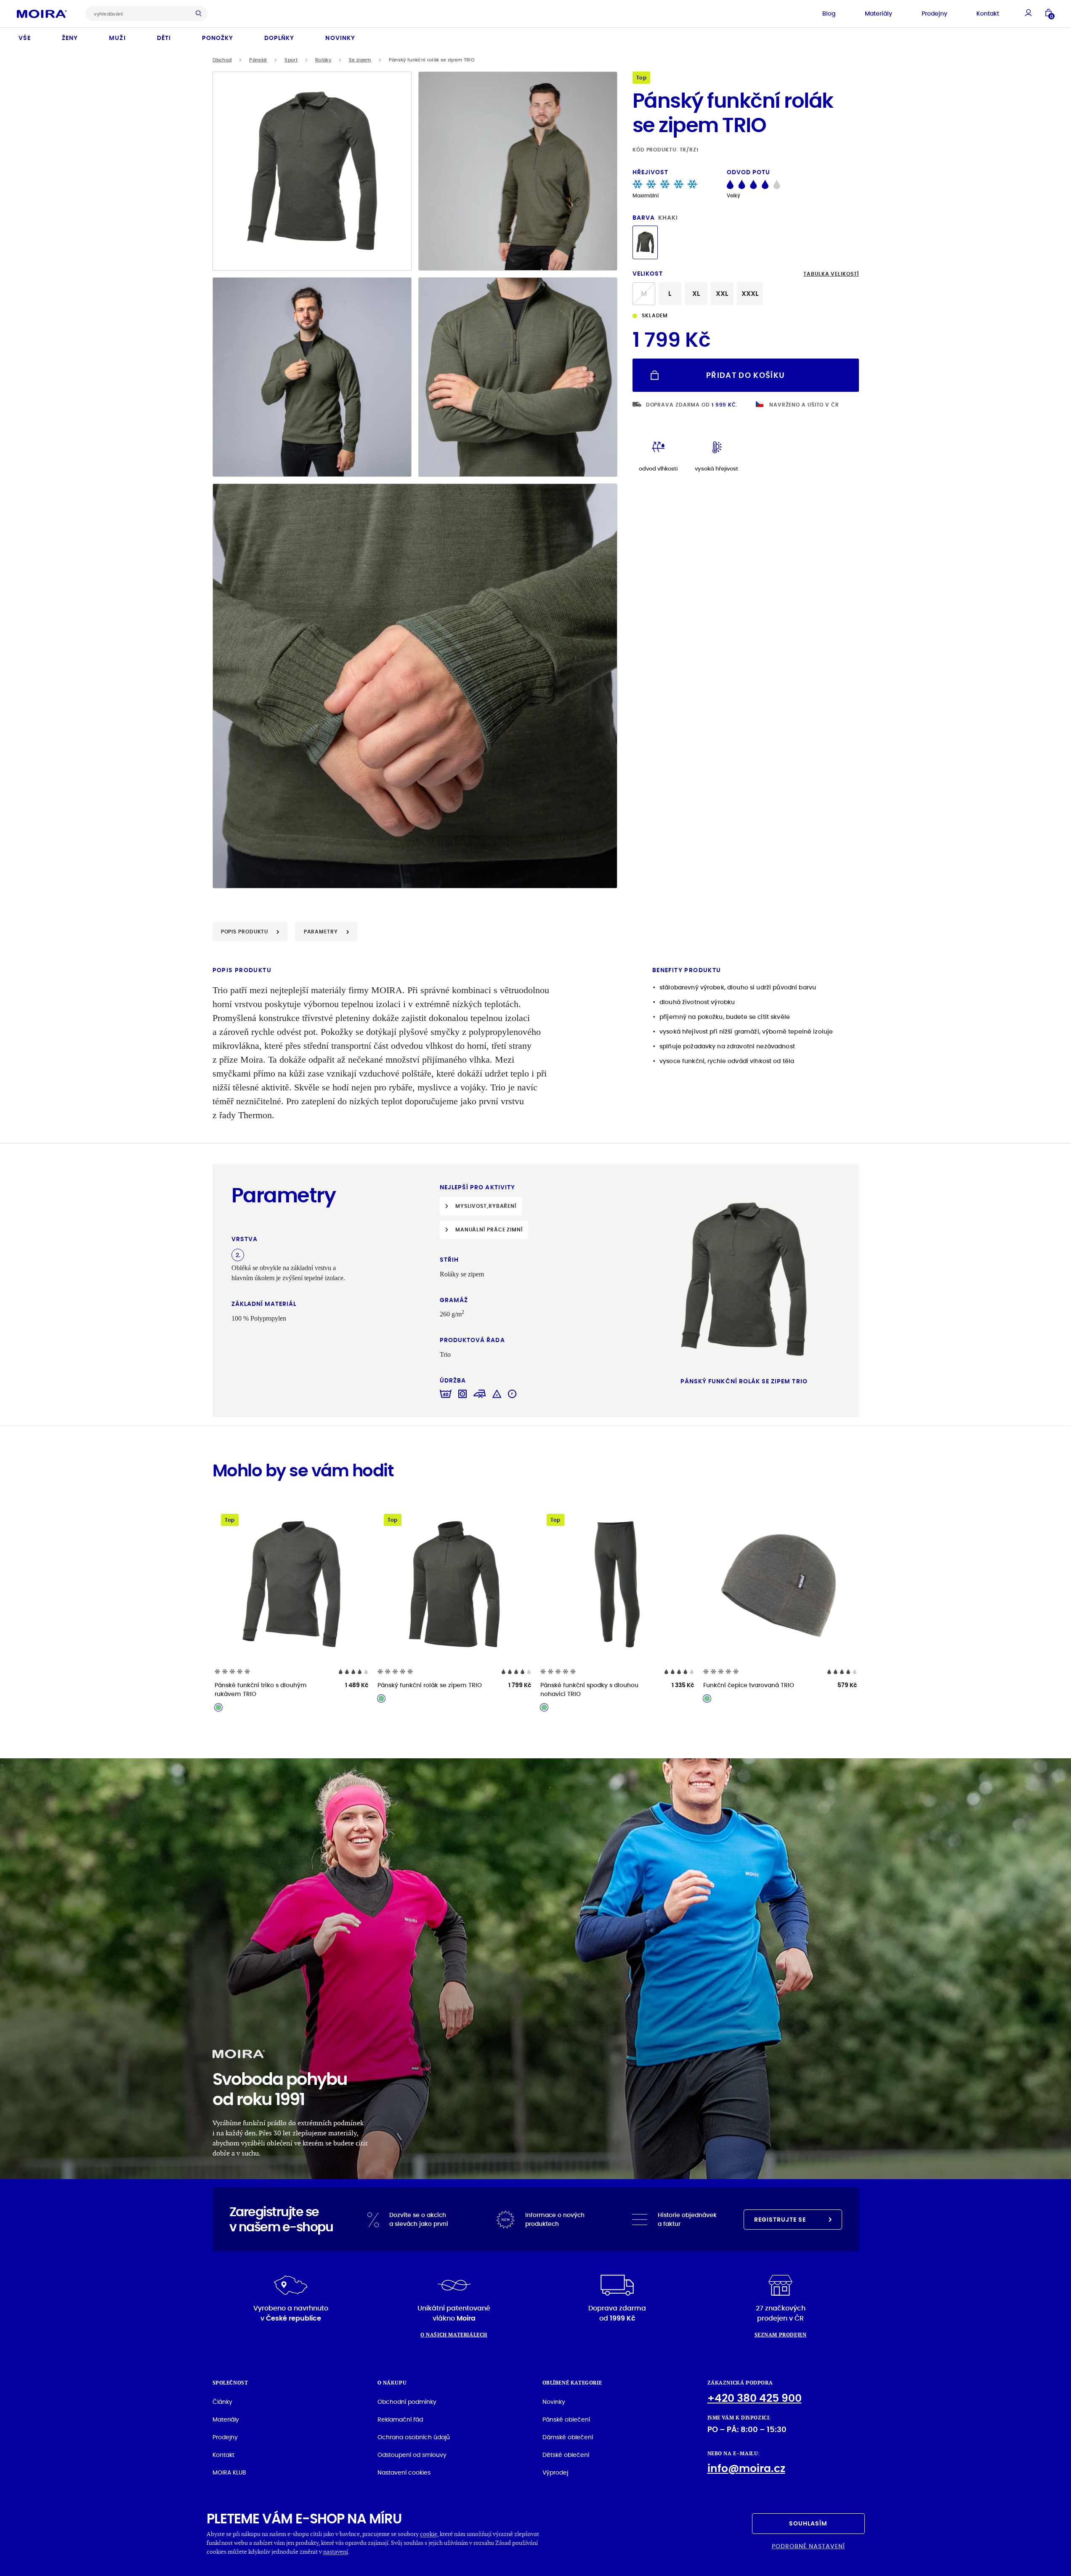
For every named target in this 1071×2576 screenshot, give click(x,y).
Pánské (258, 60)
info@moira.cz (746, 2468)
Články (222, 2402)
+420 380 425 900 (755, 2398)
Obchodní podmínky (407, 2402)
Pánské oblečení (566, 2419)
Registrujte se (780, 2220)
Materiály (878, 13)
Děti (164, 38)
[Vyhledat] (201, 14)
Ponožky (218, 38)
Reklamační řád (400, 2419)
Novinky (340, 38)
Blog (829, 13)
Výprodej (555, 2472)
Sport (291, 60)
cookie (429, 2534)
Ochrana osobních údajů (414, 2437)
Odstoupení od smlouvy (412, 2455)
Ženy (70, 38)
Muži (117, 38)
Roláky (323, 60)
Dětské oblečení (566, 2455)
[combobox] (140, 14)
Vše (25, 38)
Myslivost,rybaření (486, 1206)
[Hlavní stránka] (42, 13)
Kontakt (988, 13)
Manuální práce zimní (489, 1230)
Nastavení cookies (404, 2472)
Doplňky (279, 38)
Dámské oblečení (568, 2437)
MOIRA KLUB (229, 2472)
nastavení (336, 2551)
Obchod (222, 60)
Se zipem (360, 60)
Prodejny (934, 13)
